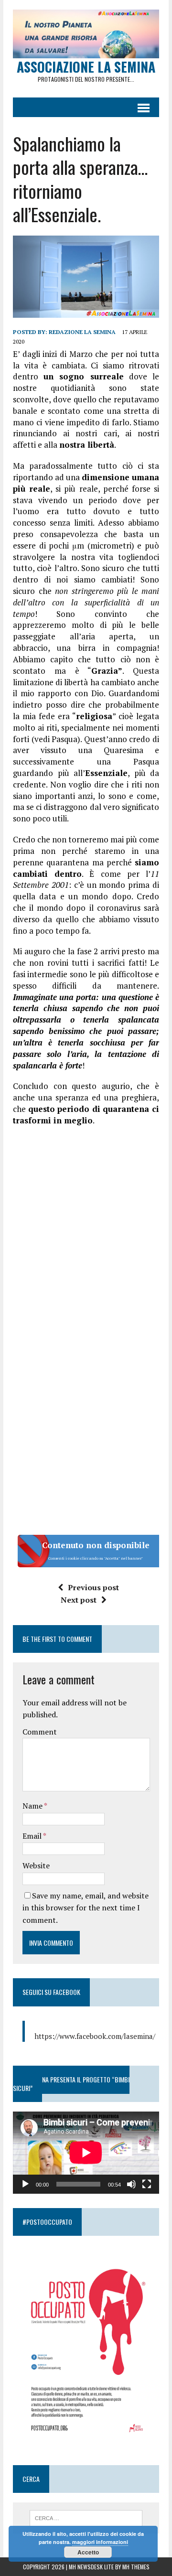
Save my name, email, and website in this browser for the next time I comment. (86, 1908)
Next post (79, 1600)
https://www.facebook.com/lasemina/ (95, 2036)
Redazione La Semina (82, 332)
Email (33, 1836)
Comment (40, 1732)
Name (33, 1806)
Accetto (88, 2552)
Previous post (93, 1587)
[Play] (25, 2184)
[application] (86, 2153)
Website (36, 1865)
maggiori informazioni (100, 2542)
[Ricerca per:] (86, 2517)
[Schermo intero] (147, 2184)
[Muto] (131, 2184)
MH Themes (136, 2567)
